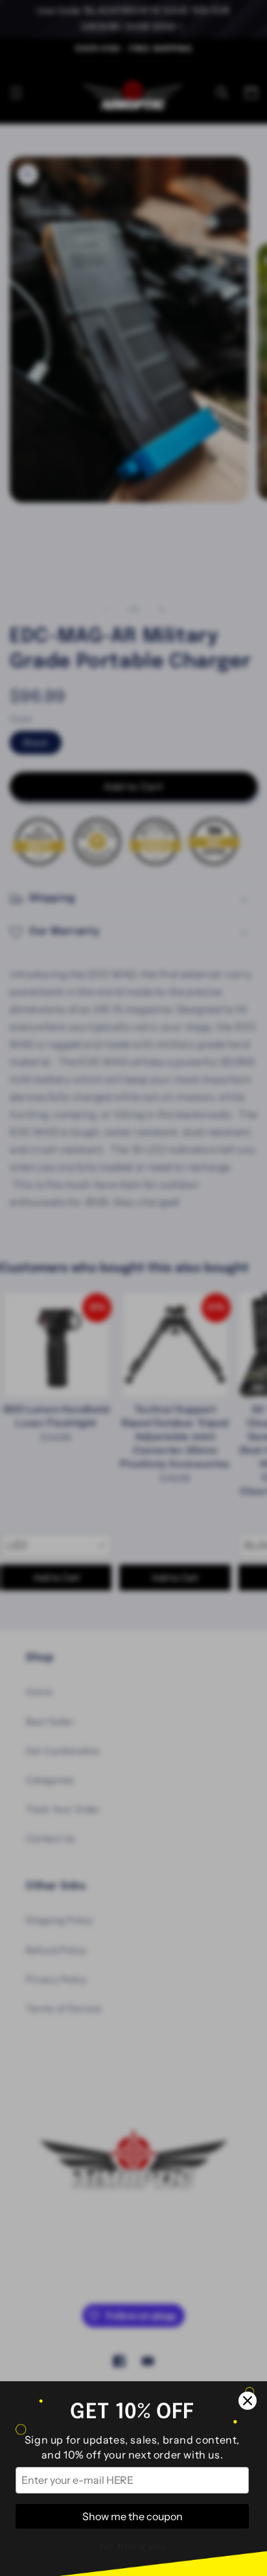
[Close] (248, 2401)
